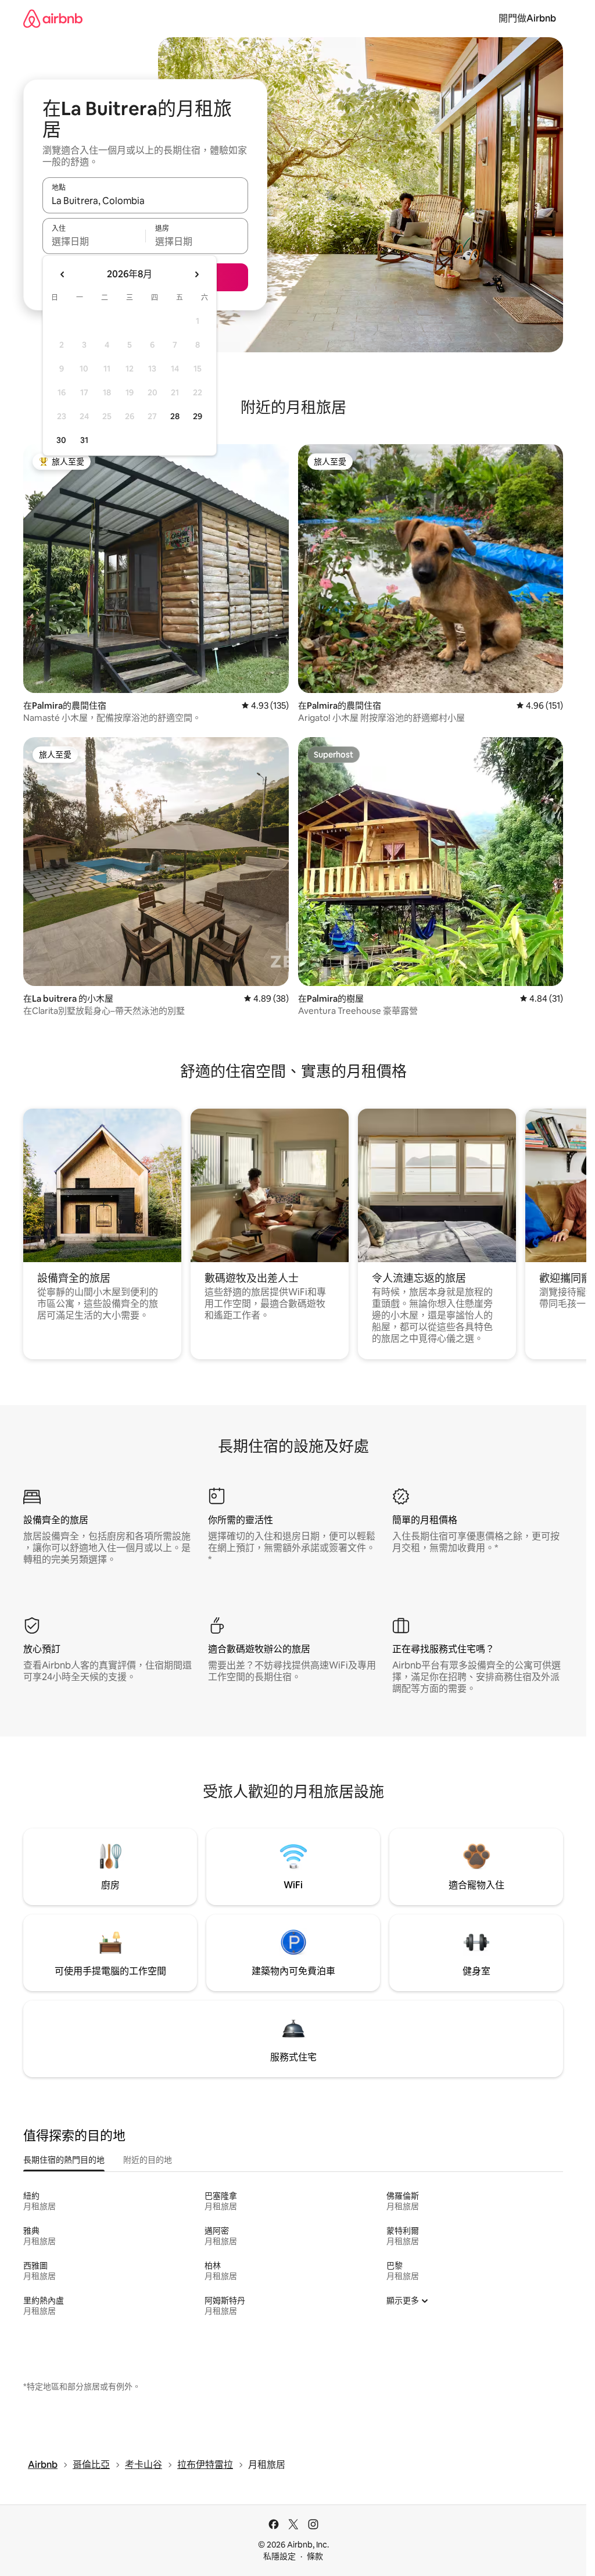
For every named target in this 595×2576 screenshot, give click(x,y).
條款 (315, 2556)
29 (198, 416)
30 (61, 440)
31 (84, 440)
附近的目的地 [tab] (148, 2160)
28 (175, 416)
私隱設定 (279, 2556)
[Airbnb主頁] (53, 18)
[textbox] (94, 241)
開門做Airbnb (527, 18)
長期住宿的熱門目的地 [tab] (64, 2160)
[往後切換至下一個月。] (196, 274)
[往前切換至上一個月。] (63, 274)
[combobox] (145, 201)
